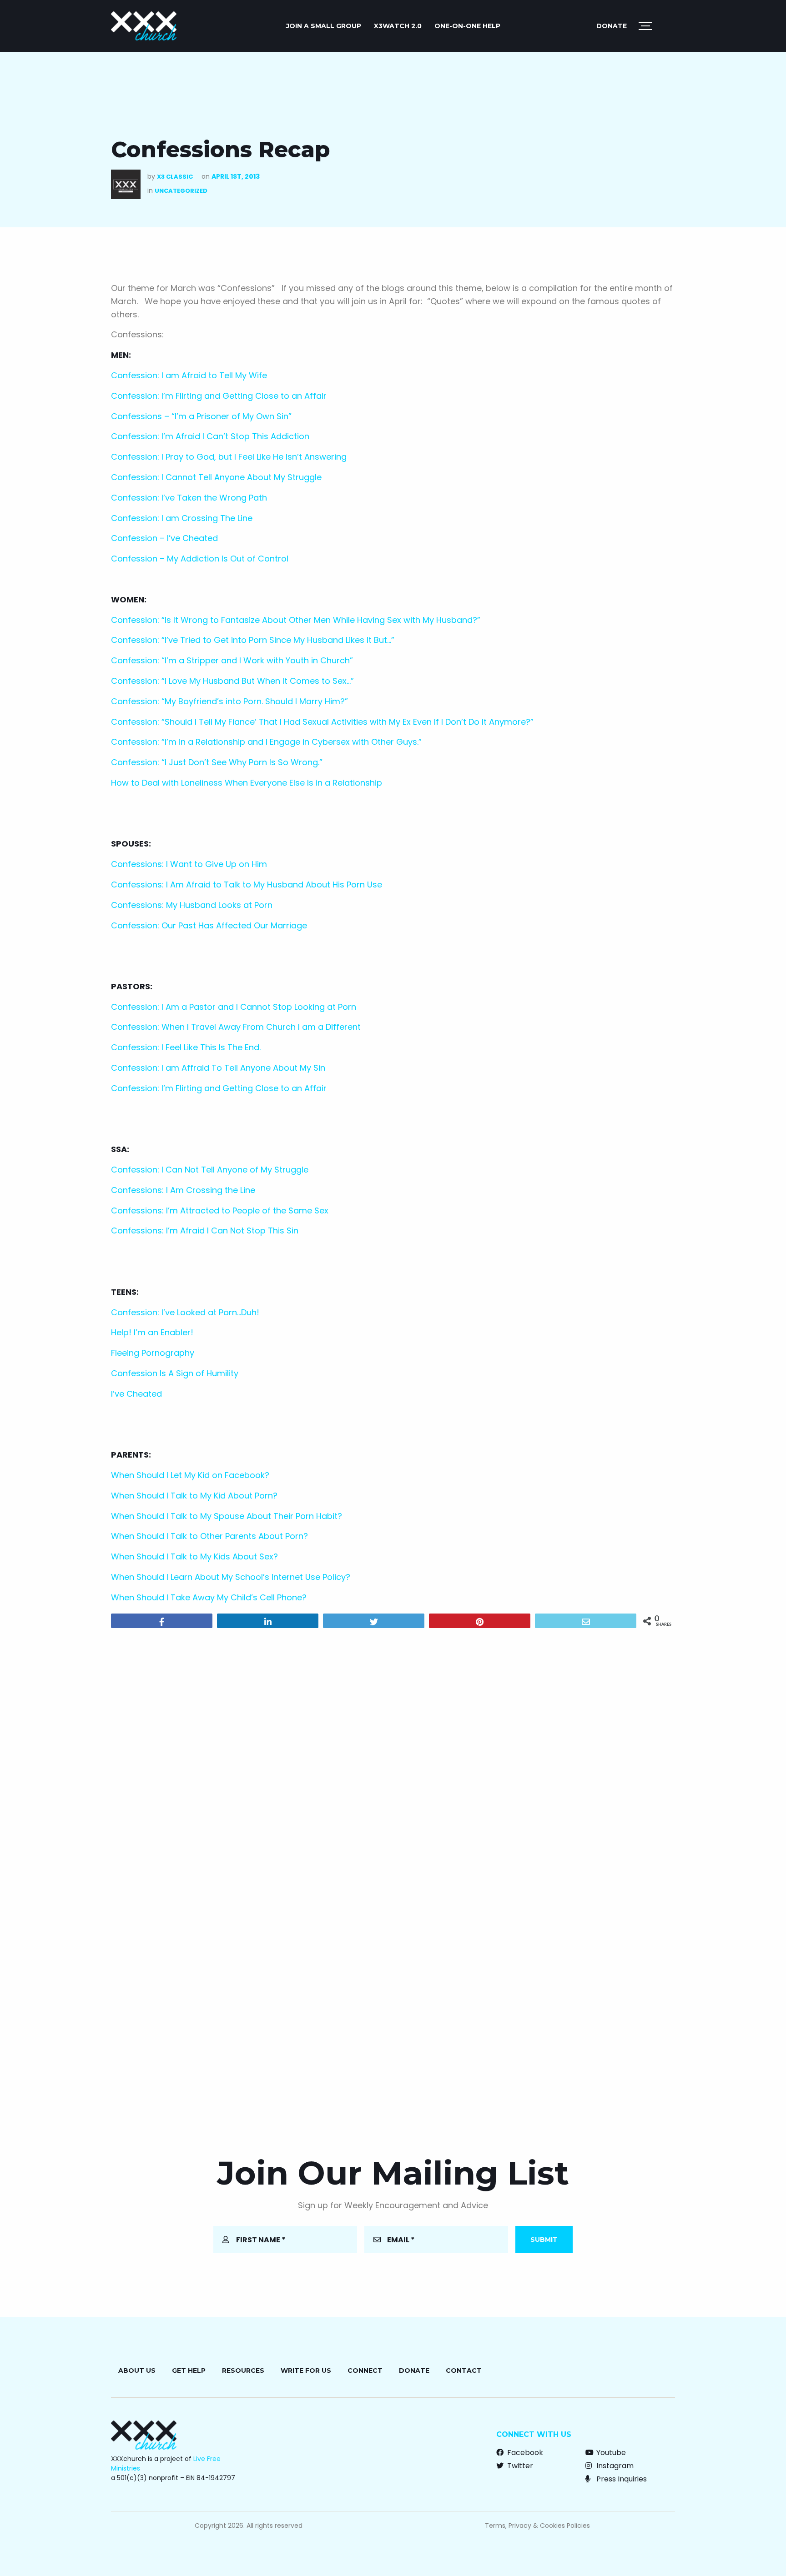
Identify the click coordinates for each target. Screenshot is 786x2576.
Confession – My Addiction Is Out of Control (200, 559)
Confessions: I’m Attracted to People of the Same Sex (220, 1210)
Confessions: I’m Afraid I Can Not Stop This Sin (205, 1230)
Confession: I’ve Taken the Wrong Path (189, 498)
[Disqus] (393, 1752)
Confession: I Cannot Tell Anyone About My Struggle (216, 477)
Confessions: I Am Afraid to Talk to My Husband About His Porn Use (247, 885)
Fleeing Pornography (153, 1353)
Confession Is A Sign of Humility (175, 1373)
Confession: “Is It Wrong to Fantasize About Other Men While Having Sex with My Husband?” (296, 620)
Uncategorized (181, 191)
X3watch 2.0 (398, 26)
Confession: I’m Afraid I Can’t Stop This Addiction (210, 436)
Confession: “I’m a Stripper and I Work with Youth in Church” (232, 660)
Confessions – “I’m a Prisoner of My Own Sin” (201, 416)
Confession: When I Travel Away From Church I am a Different (236, 1027)
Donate (612, 26)
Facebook (524, 2453)
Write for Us (306, 2371)
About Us (137, 2371)
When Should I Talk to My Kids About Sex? (194, 1556)
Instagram (614, 2466)
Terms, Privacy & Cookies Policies (537, 2526)
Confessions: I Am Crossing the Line (183, 1190)
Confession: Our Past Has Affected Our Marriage (209, 925)
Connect (365, 2371)
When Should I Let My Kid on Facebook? (190, 1475)
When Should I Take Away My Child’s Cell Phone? (209, 1597)
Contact (464, 2371)
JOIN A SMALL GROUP (324, 26)
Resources (243, 2371)
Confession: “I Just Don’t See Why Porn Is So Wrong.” (217, 762)
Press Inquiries (621, 2479)
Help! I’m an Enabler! (152, 1332)
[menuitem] (324, 26)
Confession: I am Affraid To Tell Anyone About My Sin (218, 1068)
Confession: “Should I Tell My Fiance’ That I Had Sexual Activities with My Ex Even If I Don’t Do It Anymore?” (322, 722)
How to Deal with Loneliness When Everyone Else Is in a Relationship (247, 783)
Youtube (610, 2453)
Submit (544, 2240)
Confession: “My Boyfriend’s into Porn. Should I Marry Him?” (229, 701)
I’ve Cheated (136, 1394)
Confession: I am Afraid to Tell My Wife (189, 375)
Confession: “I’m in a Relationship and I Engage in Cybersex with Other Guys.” (266, 742)
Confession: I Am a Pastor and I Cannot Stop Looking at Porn (234, 1007)
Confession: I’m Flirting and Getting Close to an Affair (219, 396)
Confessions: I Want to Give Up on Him (189, 864)
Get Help (189, 2371)
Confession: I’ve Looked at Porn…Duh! (185, 1312)
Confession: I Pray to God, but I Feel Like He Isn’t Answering (229, 457)
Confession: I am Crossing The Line (182, 518)
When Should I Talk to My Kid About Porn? (194, 1496)
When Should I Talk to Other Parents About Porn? (209, 1536)
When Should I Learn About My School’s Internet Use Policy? (231, 1577)
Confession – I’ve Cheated (164, 538)
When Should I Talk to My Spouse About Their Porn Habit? (227, 1516)
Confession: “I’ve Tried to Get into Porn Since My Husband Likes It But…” (253, 640)
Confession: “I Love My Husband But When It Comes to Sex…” (232, 681)
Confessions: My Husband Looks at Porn (192, 905)
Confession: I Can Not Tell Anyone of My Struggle (210, 1170)
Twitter (519, 2466)
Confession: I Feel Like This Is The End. (186, 1047)
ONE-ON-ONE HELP (467, 26)
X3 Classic (175, 177)
